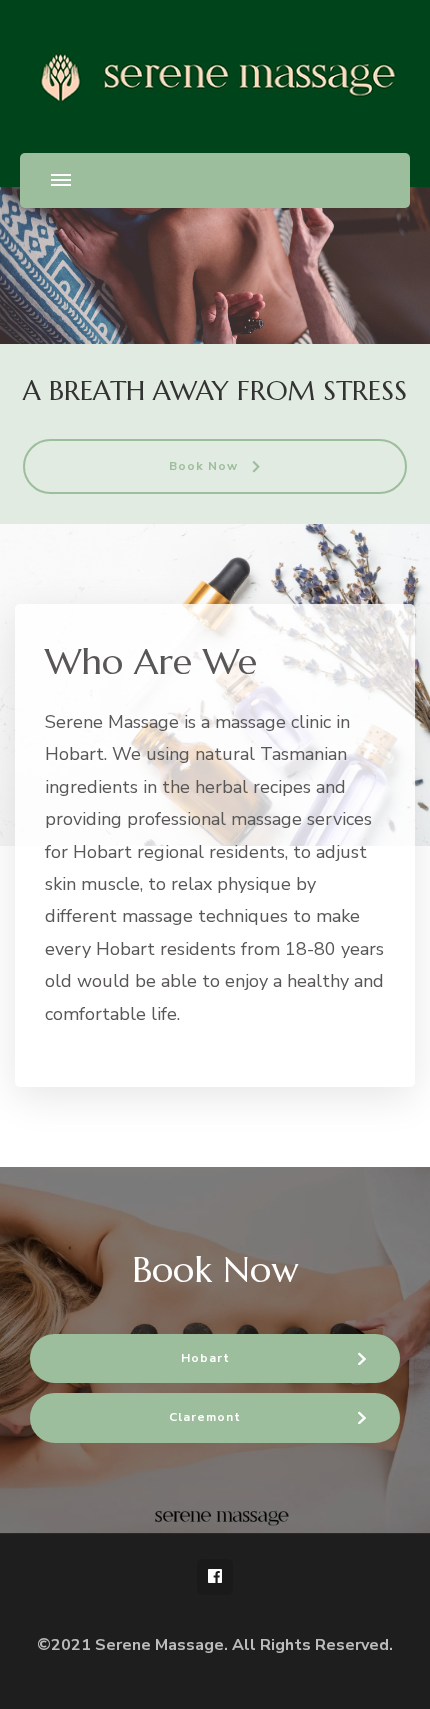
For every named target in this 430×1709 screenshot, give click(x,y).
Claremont (205, 1417)
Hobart (205, 1358)
